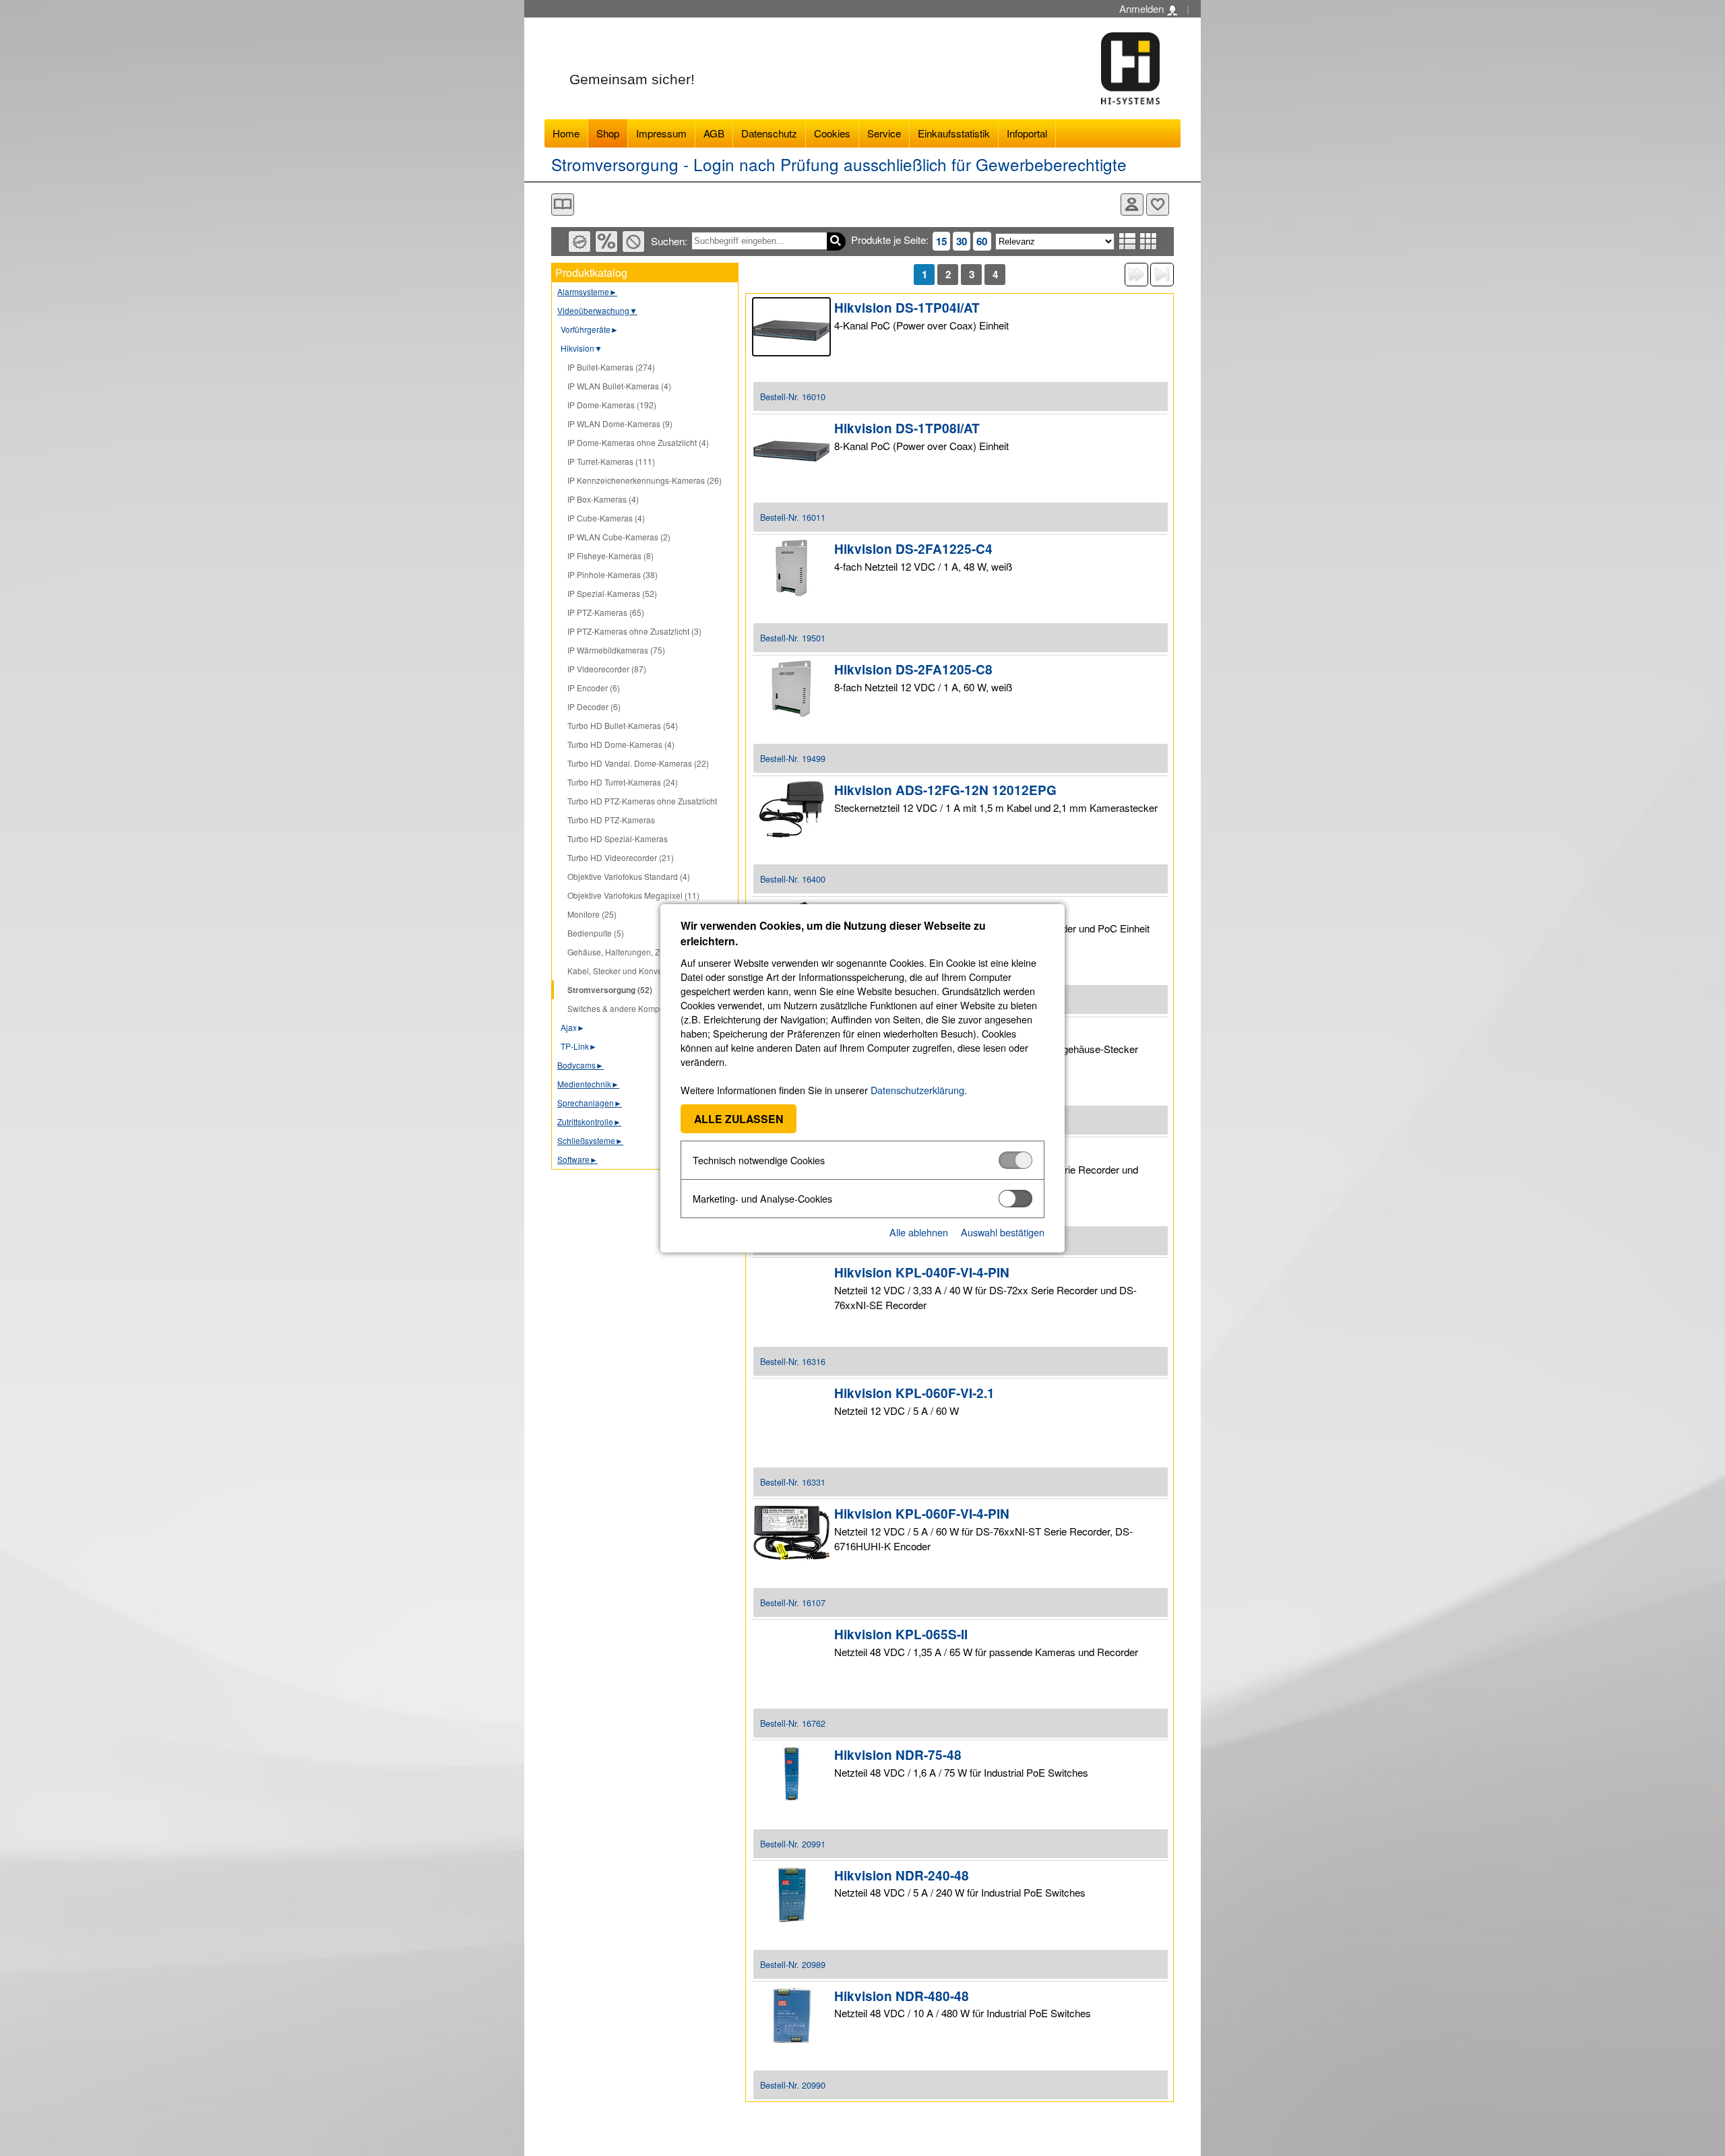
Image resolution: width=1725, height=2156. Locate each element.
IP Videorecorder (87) (607, 669)
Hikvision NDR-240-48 (902, 1875)
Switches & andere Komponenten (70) (637, 1008)
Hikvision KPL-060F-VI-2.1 (914, 1393)
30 (962, 241)
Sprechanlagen (590, 1103)
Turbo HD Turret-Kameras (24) (623, 782)
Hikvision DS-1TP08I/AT (907, 428)
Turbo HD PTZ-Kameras (611, 820)
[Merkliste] (1158, 204)
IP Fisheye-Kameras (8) (610, 556)
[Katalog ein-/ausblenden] (563, 204)
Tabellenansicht (1149, 241)
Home (566, 133)
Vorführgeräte (590, 329)
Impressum (661, 133)
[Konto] (1132, 204)
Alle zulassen (739, 1119)
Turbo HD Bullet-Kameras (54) (623, 725)
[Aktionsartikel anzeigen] (606, 242)
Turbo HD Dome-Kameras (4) (621, 744)
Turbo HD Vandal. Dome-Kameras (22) (638, 763)
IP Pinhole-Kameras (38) (613, 574)
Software (577, 1159)
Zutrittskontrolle (589, 1121)
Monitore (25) (592, 914)
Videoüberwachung (597, 310)
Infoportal (1027, 133)
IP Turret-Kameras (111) (611, 461)
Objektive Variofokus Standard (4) (629, 876)
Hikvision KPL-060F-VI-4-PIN (922, 1514)
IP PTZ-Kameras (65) (606, 612)
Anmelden (1143, 8)
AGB (714, 133)
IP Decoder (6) (594, 706)
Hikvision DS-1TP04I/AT (907, 308)
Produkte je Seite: (890, 240)
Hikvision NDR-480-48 (902, 1996)
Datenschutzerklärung (917, 1090)
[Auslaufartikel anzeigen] (633, 242)
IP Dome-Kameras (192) (612, 405)
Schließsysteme (590, 1140)
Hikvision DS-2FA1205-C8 (913, 669)
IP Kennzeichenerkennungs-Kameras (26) (645, 480)
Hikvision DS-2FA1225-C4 (913, 549)
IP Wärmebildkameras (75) (616, 650)
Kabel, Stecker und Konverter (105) (632, 971)
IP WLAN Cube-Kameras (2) (619, 537)
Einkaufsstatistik (954, 133)
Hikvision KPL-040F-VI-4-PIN (922, 1272)
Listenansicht (1128, 241)
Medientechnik (588, 1084)
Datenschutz (769, 133)
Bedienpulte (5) (596, 933)
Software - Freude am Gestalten (1131, 68)
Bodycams (581, 1065)
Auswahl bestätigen (1003, 1232)
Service (884, 133)
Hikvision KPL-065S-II (901, 1634)
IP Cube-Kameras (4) (606, 518)
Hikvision (582, 348)
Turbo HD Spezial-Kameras (618, 838)
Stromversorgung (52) (610, 990)
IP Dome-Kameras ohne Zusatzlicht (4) (638, 442)
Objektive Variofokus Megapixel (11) (633, 895)
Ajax (573, 1027)
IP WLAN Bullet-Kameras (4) (619, 386)
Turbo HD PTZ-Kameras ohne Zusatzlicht (642, 801)
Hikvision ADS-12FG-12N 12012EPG (945, 790)
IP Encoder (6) (594, 688)
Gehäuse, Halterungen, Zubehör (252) (637, 952)
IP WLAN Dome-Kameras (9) (620, 423)
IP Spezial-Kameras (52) (612, 593)
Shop (608, 133)
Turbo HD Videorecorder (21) (621, 857)
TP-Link (579, 1046)
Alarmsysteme (587, 291)
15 (941, 241)
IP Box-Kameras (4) (603, 499)
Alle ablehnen (919, 1232)
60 (982, 241)
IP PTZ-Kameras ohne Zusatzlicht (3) (634, 631)
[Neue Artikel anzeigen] (579, 242)
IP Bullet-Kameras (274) (611, 367)
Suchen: (669, 241)
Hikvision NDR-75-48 (898, 1755)
